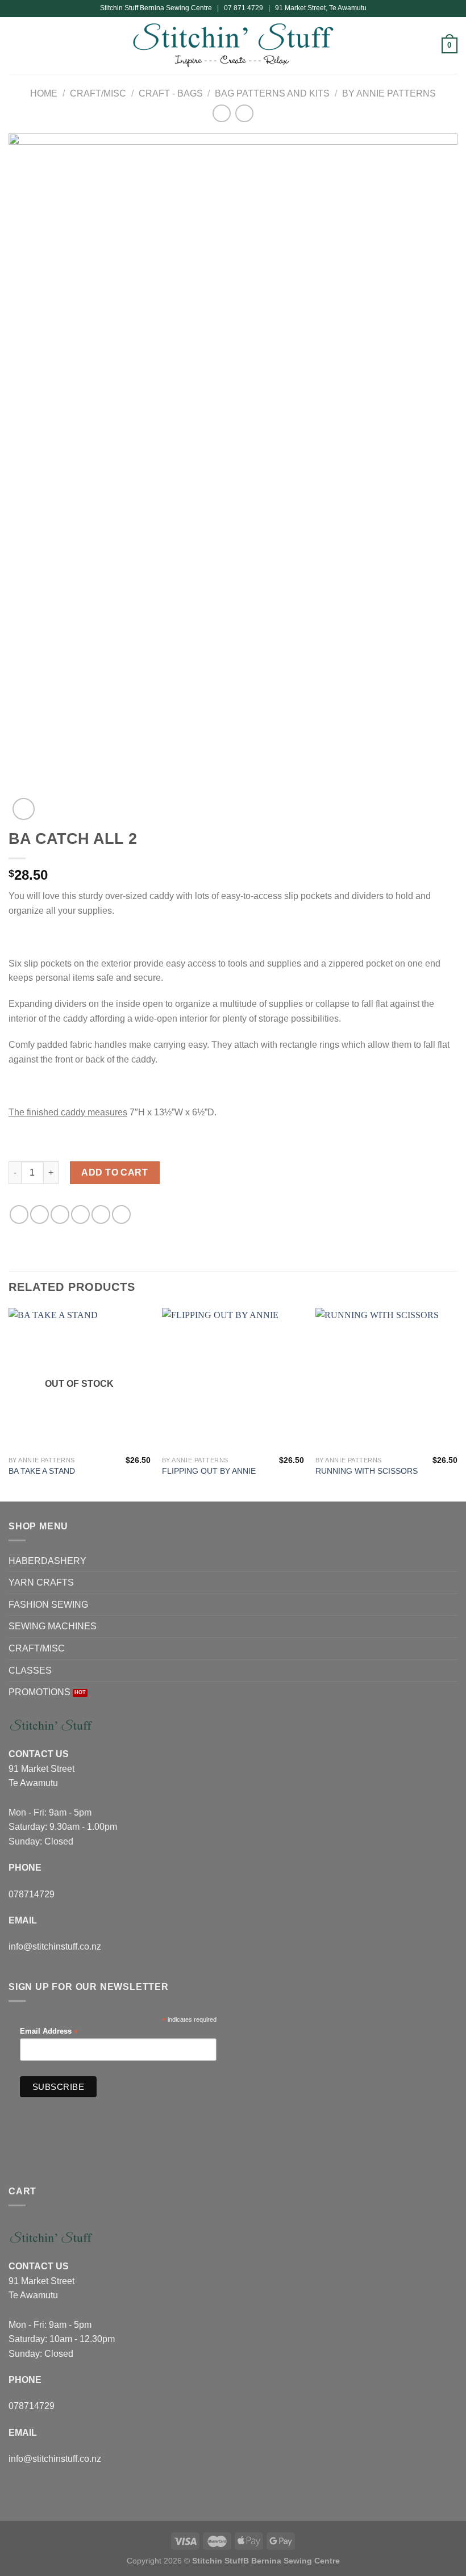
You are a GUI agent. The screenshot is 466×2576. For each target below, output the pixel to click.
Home (44, 93)
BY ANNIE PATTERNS (389, 93)
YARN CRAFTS (41, 1582)
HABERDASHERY (47, 1561)
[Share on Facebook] (39, 1214)
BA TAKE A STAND (42, 1471)
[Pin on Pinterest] (101, 1214)
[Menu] (15, 45)
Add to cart (115, 1172)
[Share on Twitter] (60, 1214)
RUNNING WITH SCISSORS (367, 1471)
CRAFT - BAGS (171, 93)
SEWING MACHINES (53, 1626)
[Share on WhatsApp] (19, 1214)
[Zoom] (24, 809)
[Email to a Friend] (80, 1214)
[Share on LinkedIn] (121, 1214)
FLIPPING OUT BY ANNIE (209, 1471)
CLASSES (30, 1670)
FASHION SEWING (48, 1605)
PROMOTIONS (39, 1692)
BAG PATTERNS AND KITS (272, 93)
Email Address (49, 2032)
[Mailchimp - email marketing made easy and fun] (192, 2090)
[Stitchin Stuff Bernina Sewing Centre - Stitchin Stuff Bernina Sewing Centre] (233, 45)
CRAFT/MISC (98, 93)
